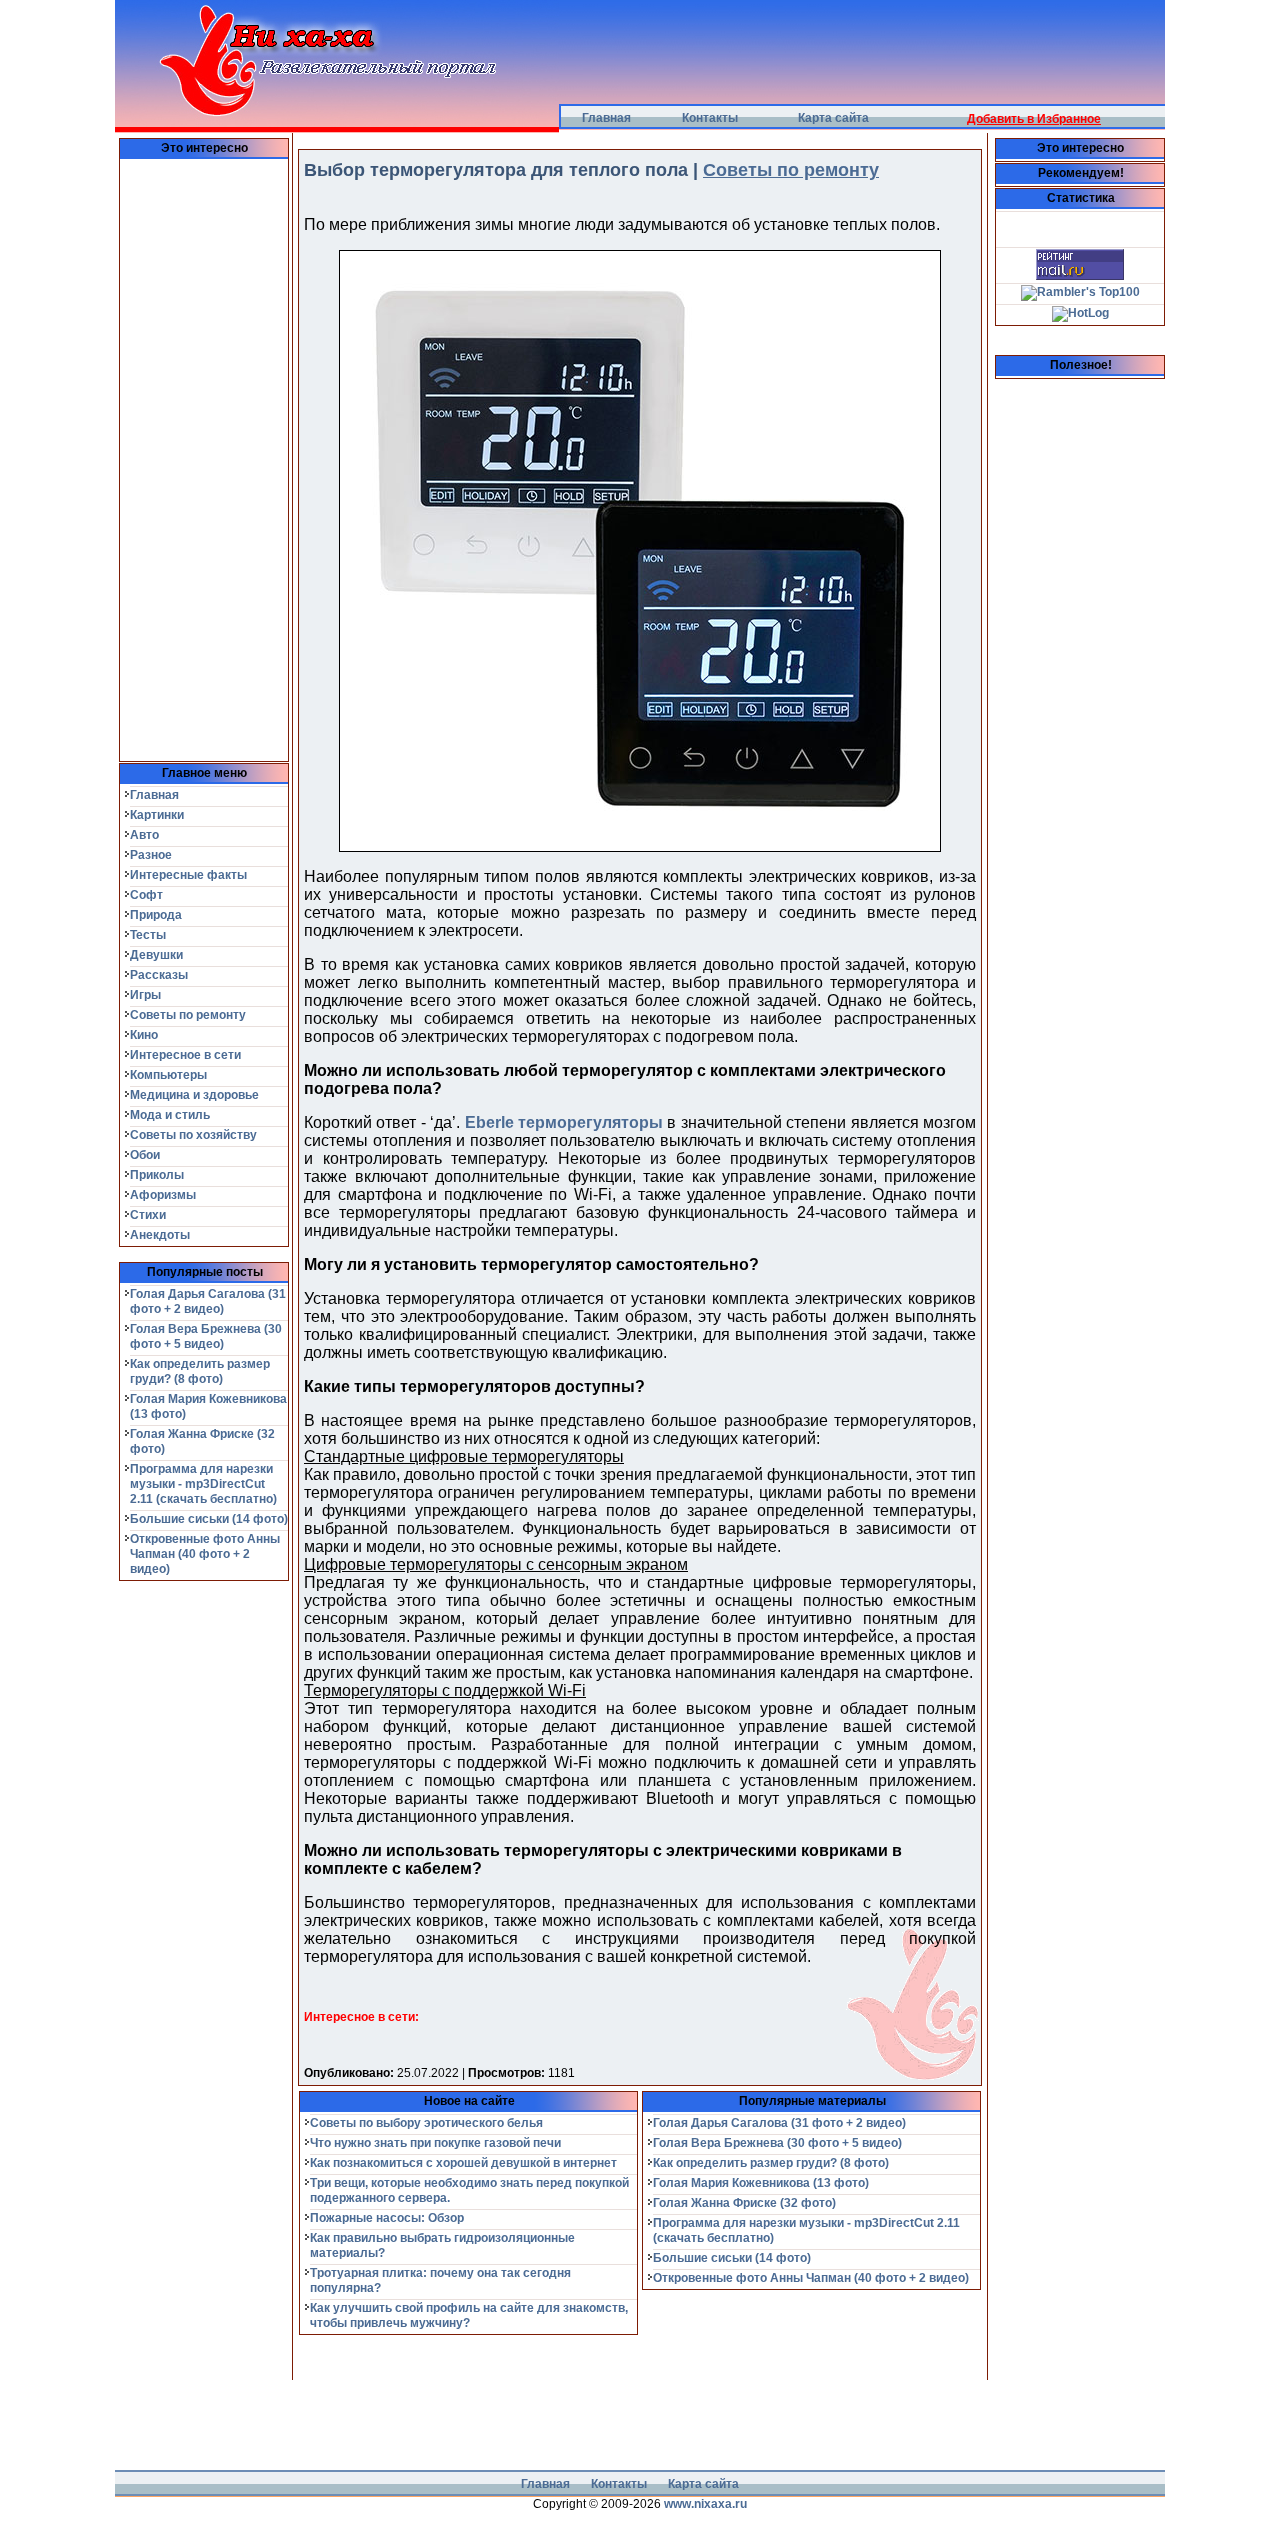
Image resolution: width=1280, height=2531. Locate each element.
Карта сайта (833, 118)
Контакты (710, 118)
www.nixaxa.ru (705, 2504)
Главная (606, 118)
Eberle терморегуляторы (564, 1122)
